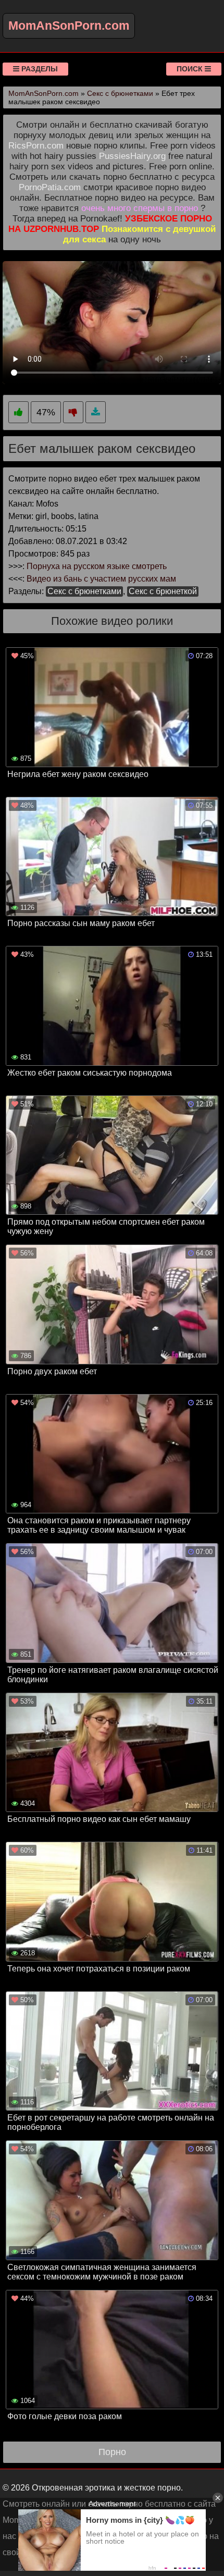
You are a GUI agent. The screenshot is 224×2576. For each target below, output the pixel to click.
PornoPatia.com (50, 187)
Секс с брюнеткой (163, 591)
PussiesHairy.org (132, 156)
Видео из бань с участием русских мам (101, 579)
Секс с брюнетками (84, 591)
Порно (112, 2452)
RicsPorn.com (36, 146)
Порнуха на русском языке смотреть (97, 566)
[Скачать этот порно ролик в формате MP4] (96, 412)
